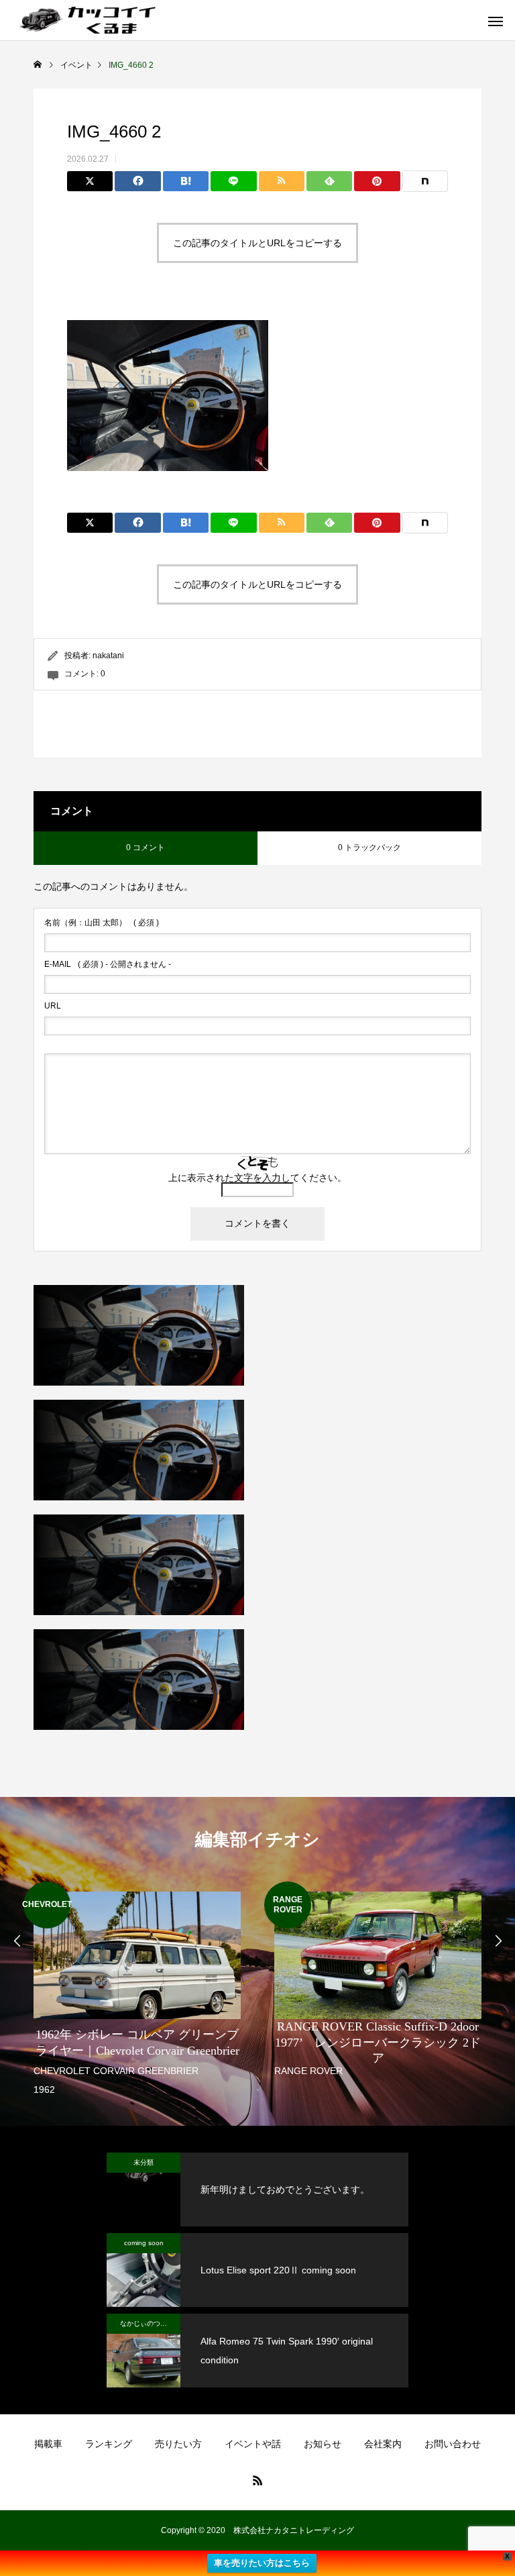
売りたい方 (178, 2444)
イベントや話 (253, 2444)
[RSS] (257, 2480)
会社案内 (383, 2444)
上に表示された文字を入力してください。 (257, 1178)
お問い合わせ (453, 2444)
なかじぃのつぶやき (150, 2323)
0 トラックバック (369, 847)
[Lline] (233, 181)
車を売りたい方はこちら (262, 2563)
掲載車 (48, 2444)
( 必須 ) (102, 923)
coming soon (144, 2243)
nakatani (108, 656)
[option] (137, 1991)
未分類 (144, 2162)
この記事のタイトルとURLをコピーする (257, 243)
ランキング (109, 2444)
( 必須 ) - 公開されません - (108, 964)
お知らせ (323, 2444)
